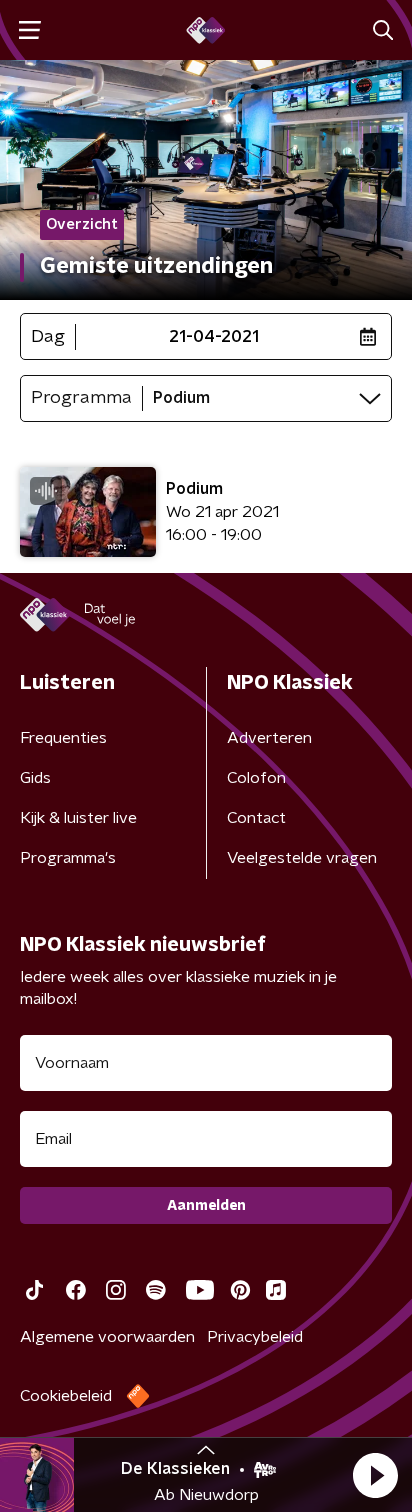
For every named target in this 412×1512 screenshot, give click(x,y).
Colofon (256, 778)
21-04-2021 (214, 337)
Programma (81, 398)
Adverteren (269, 738)
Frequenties (63, 738)
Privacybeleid (255, 1337)
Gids (35, 778)
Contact (256, 818)
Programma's (68, 858)
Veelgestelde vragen (302, 858)
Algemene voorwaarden (107, 1337)
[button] (375, 1475)
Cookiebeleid (66, 1396)
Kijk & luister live (78, 818)
